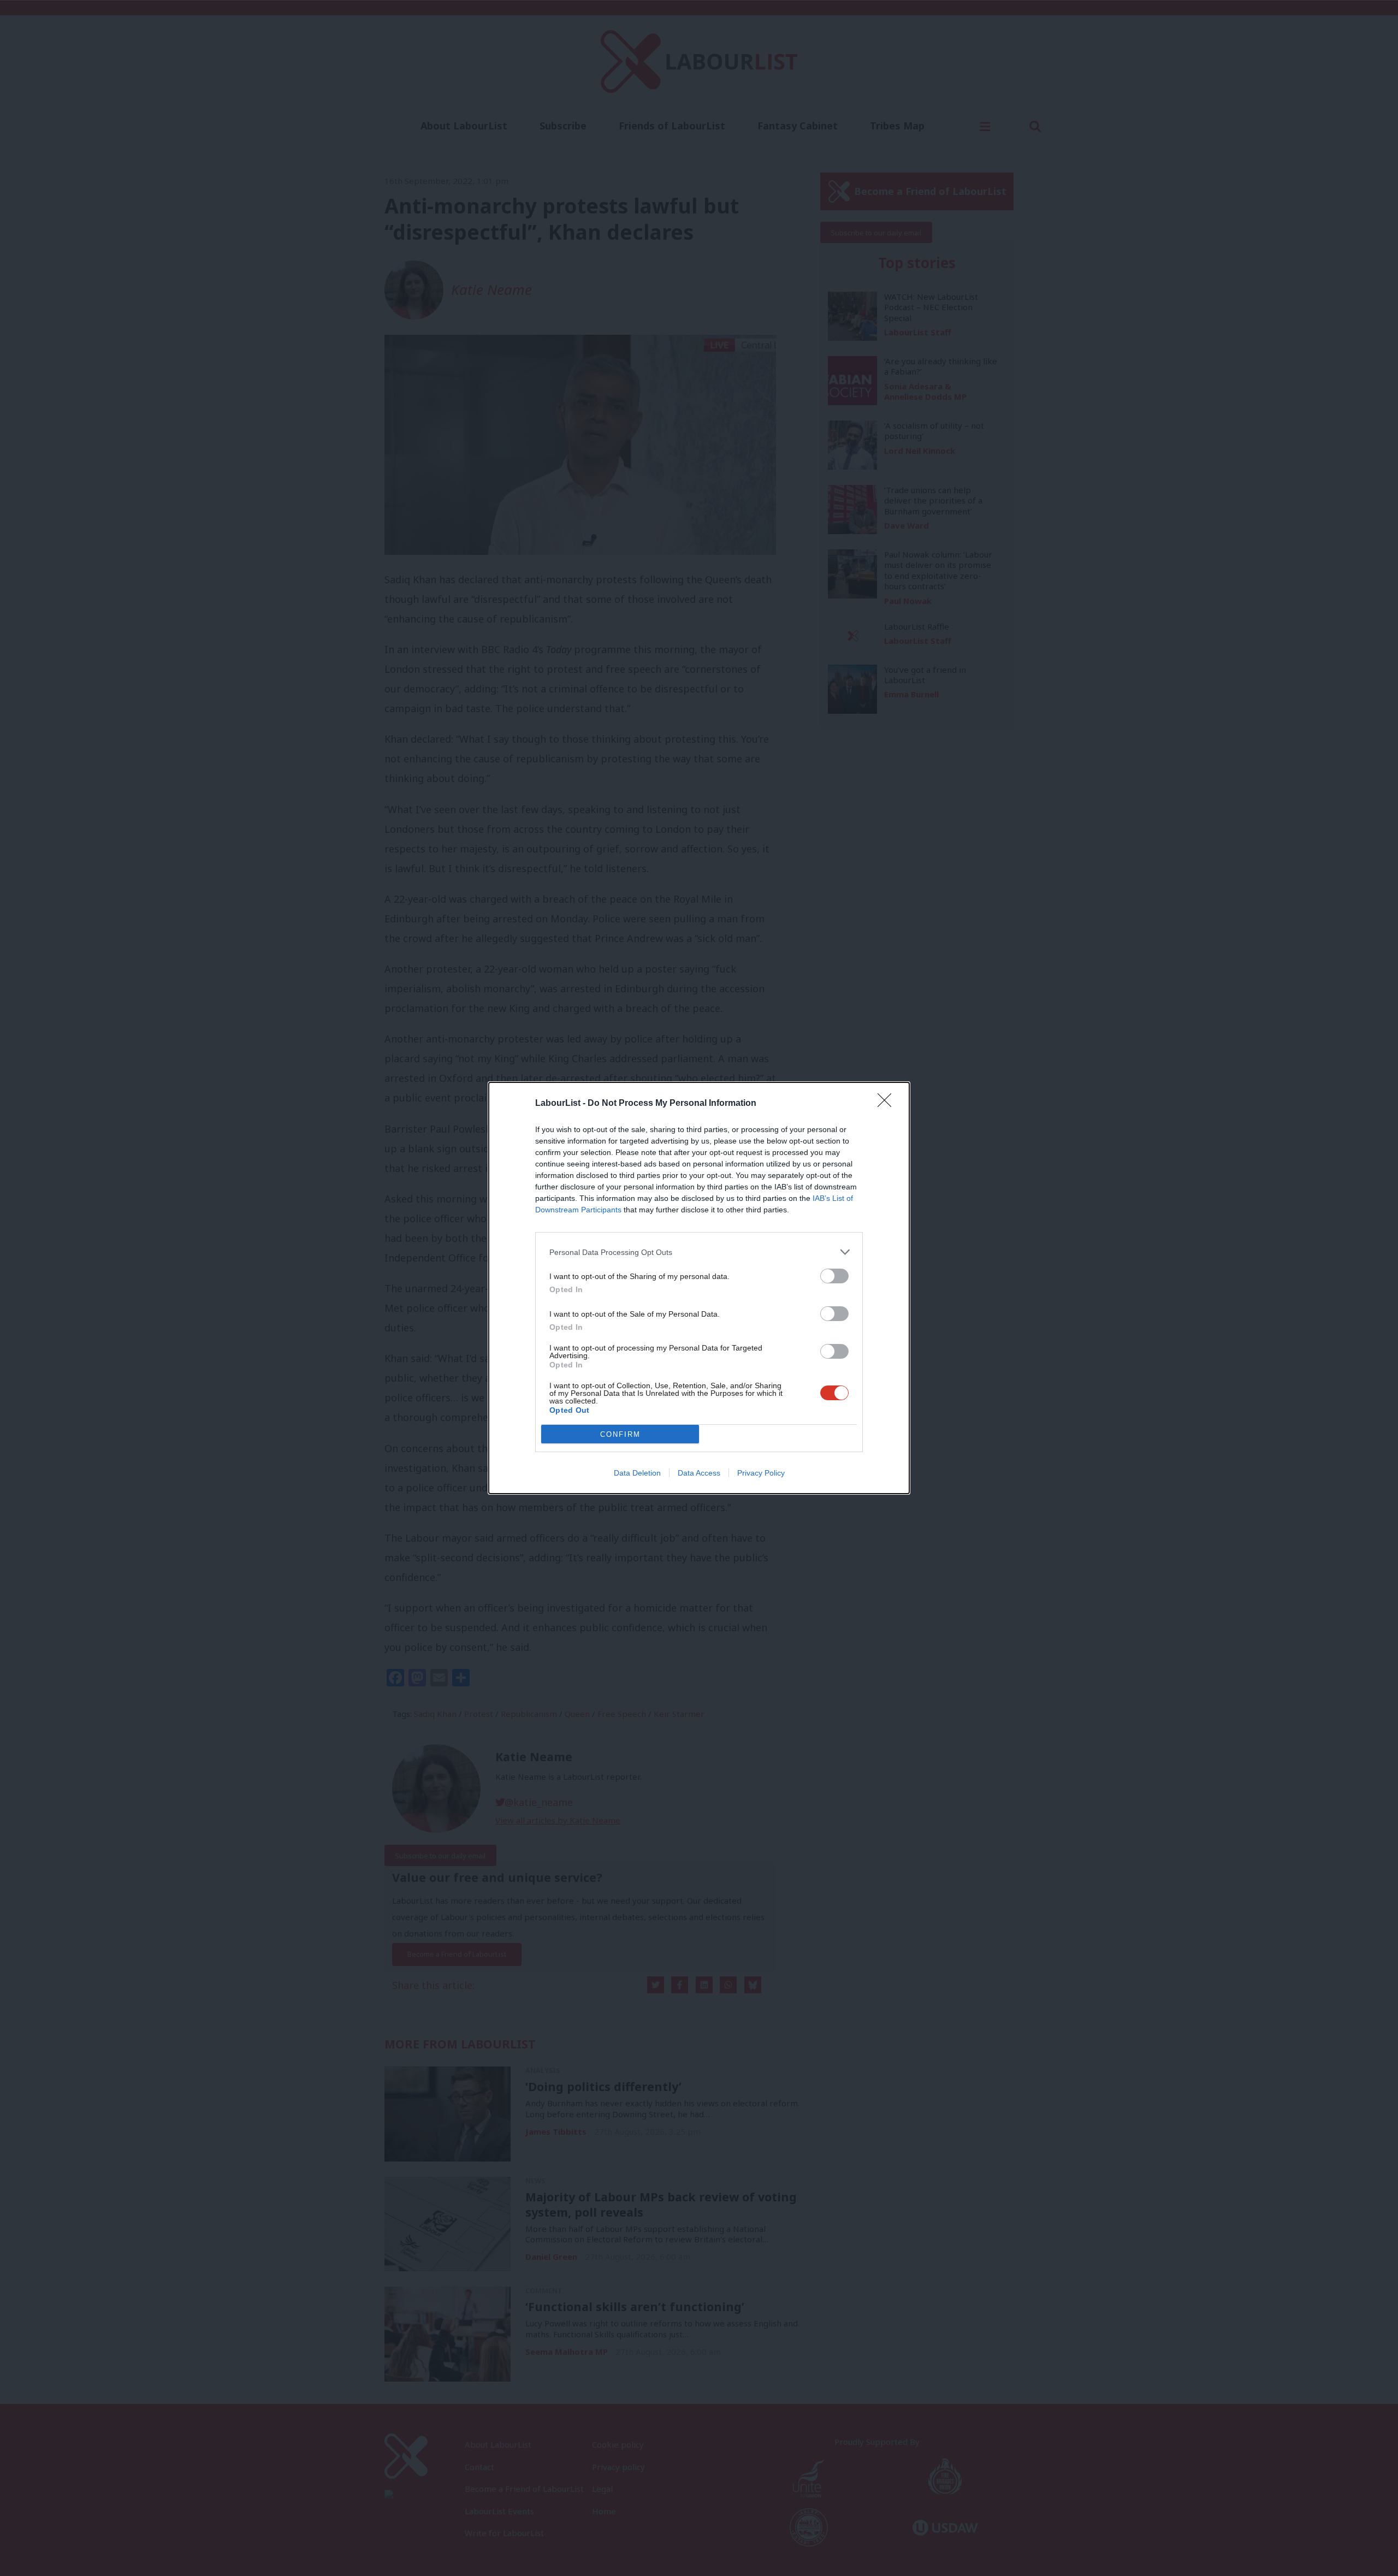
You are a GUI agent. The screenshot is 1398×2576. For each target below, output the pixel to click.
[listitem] (699, 1252)
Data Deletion (637, 1473)
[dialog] (699, 1288)
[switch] (834, 1276)
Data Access (699, 1473)
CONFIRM (620, 1434)
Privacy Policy (761, 1473)
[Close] (888, 1104)
